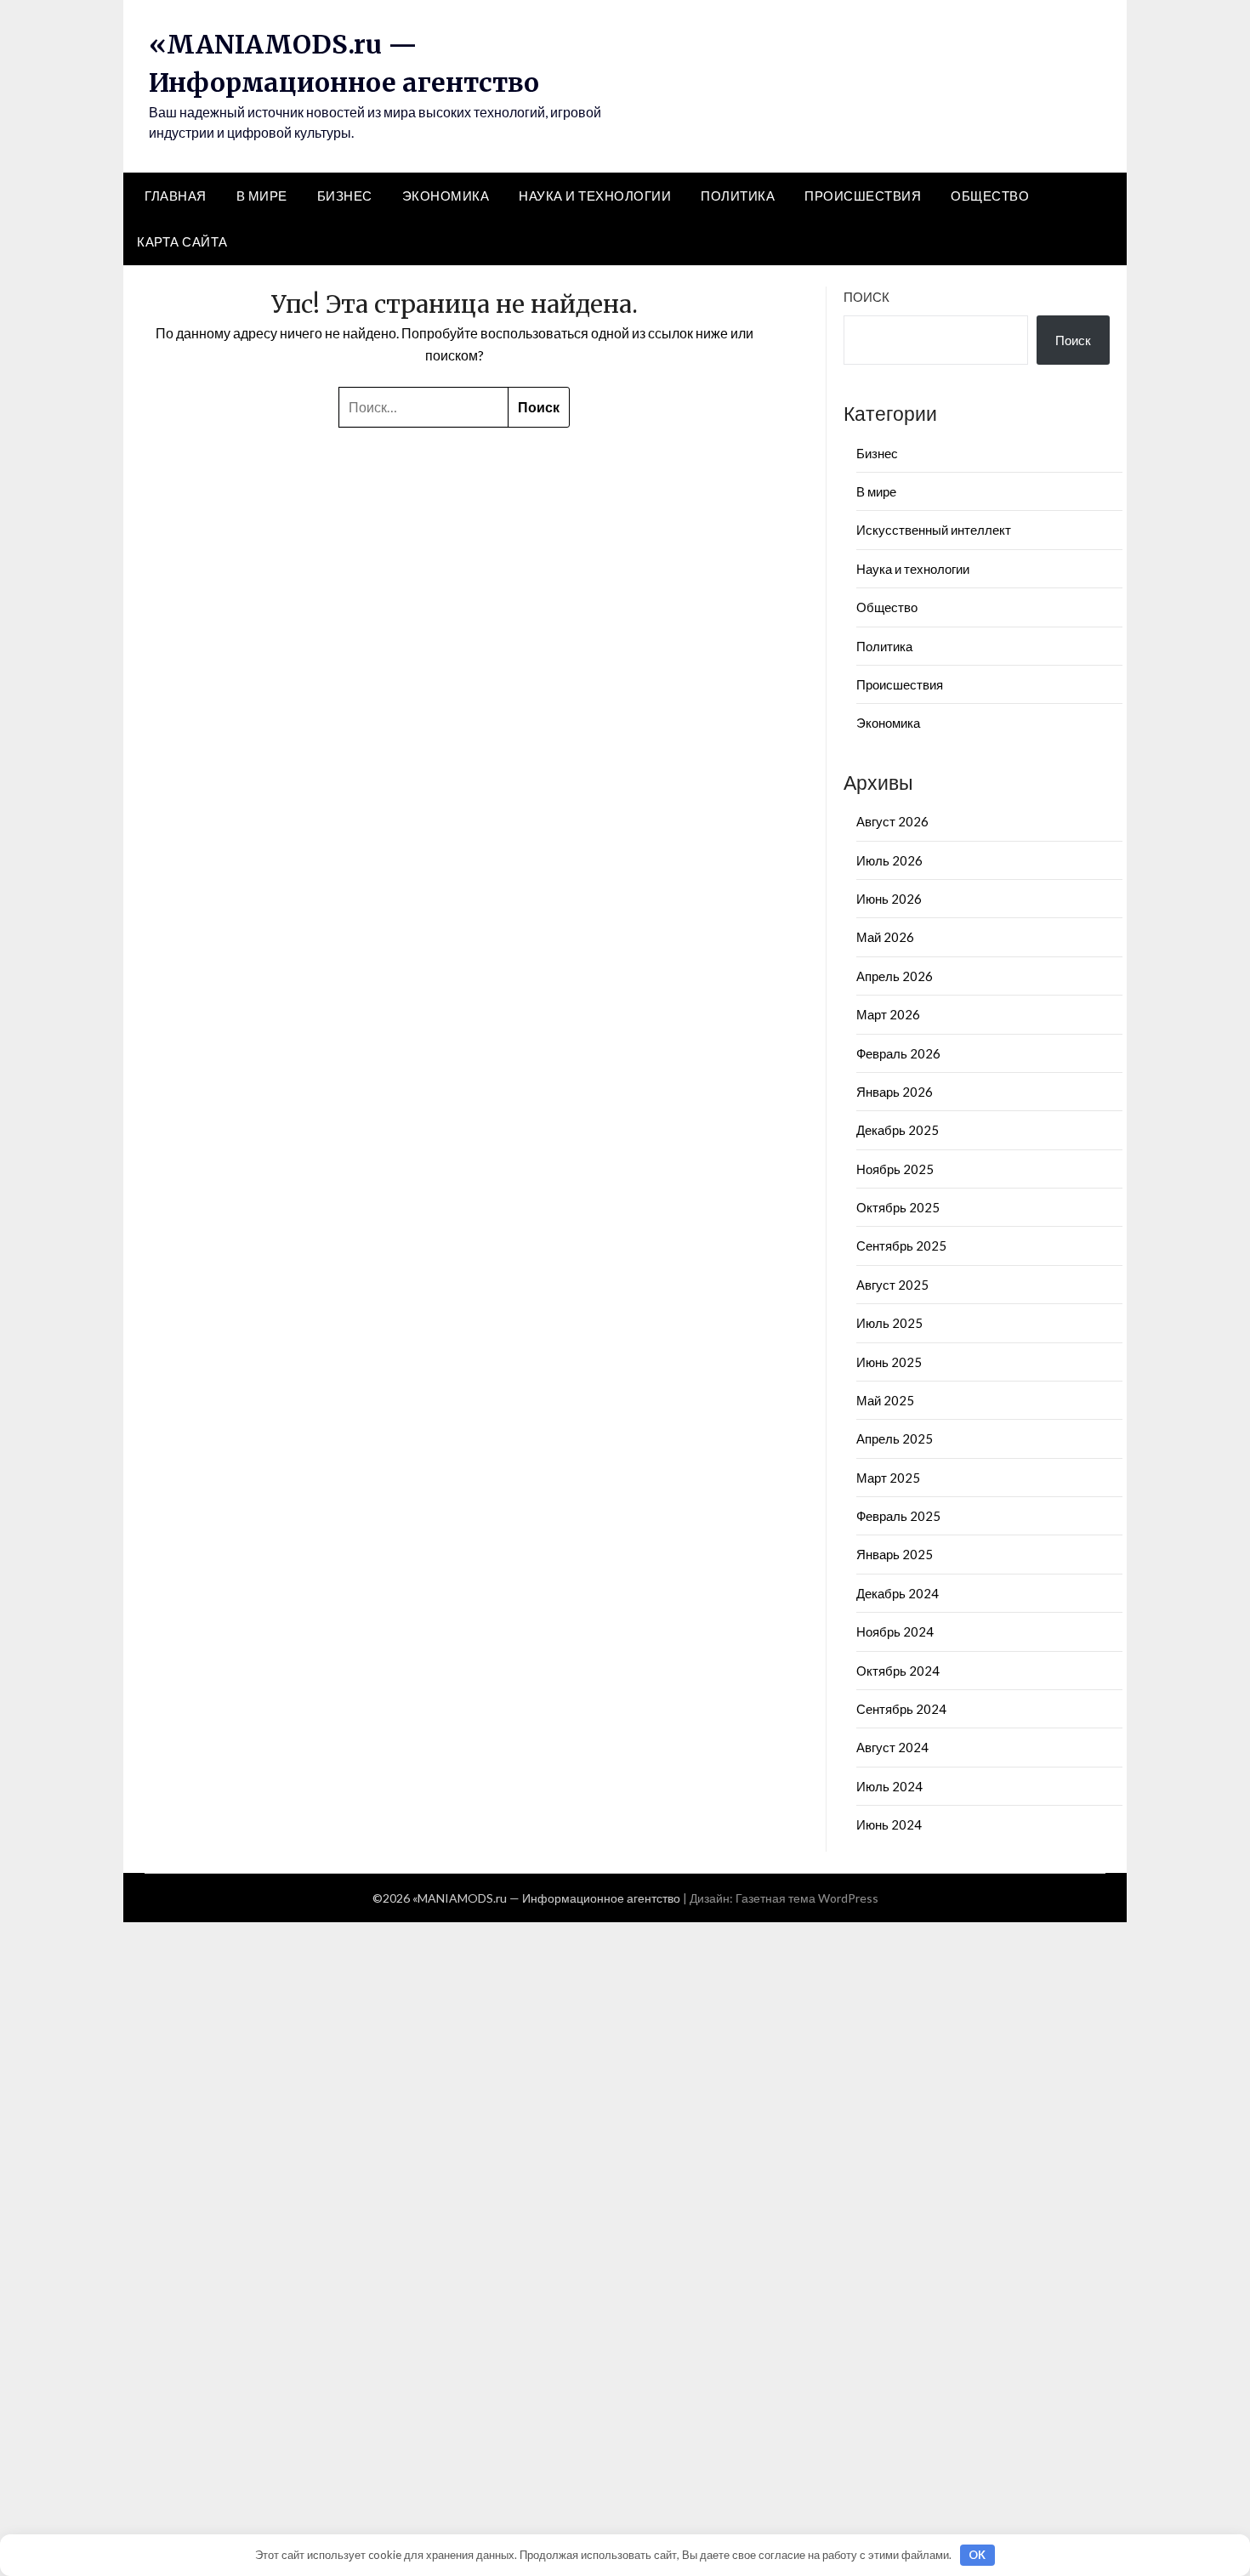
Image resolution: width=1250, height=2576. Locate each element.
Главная (176, 196)
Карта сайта (182, 241)
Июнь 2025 (889, 1362)
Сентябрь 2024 (901, 1709)
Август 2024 (892, 1747)
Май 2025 (885, 1400)
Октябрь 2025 (898, 1207)
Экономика (446, 196)
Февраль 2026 (898, 1053)
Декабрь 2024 (898, 1593)
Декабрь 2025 (898, 1130)
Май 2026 (885, 937)
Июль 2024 (889, 1786)
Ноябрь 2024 (895, 1631)
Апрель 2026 (895, 976)
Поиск (866, 297)
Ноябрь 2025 (895, 1169)
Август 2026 (892, 821)
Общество (990, 196)
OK (977, 2555)
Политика (738, 196)
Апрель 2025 (895, 1438)
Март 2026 (888, 1014)
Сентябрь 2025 (901, 1245)
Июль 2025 (889, 1323)
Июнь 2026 (889, 899)
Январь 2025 (895, 1554)
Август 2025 (892, 1285)
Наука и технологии (595, 196)
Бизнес (345, 196)
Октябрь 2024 (898, 1671)
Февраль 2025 (898, 1516)
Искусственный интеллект (934, 530)
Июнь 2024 (889, 1824)
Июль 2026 (889, 860)
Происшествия (863, 196)
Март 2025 (888, 1478)
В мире (262, 196)
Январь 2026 (895, 1092)
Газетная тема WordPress (807, 1898)
